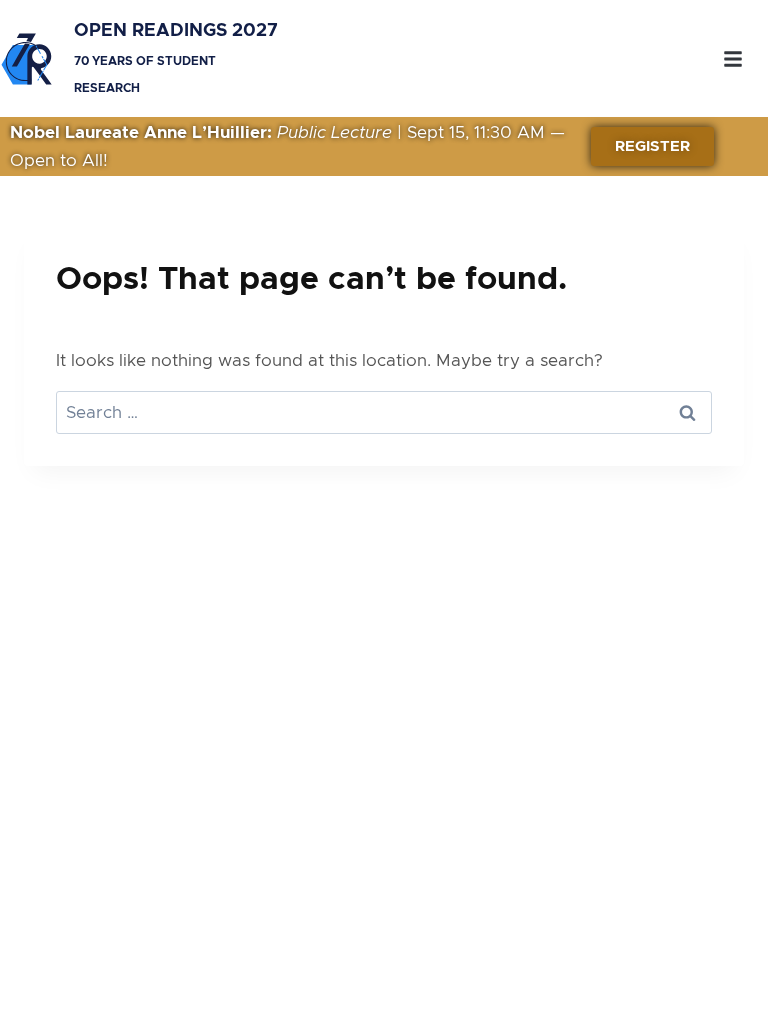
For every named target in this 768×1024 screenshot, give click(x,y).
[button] (733, 59)
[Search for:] (384, 412)
